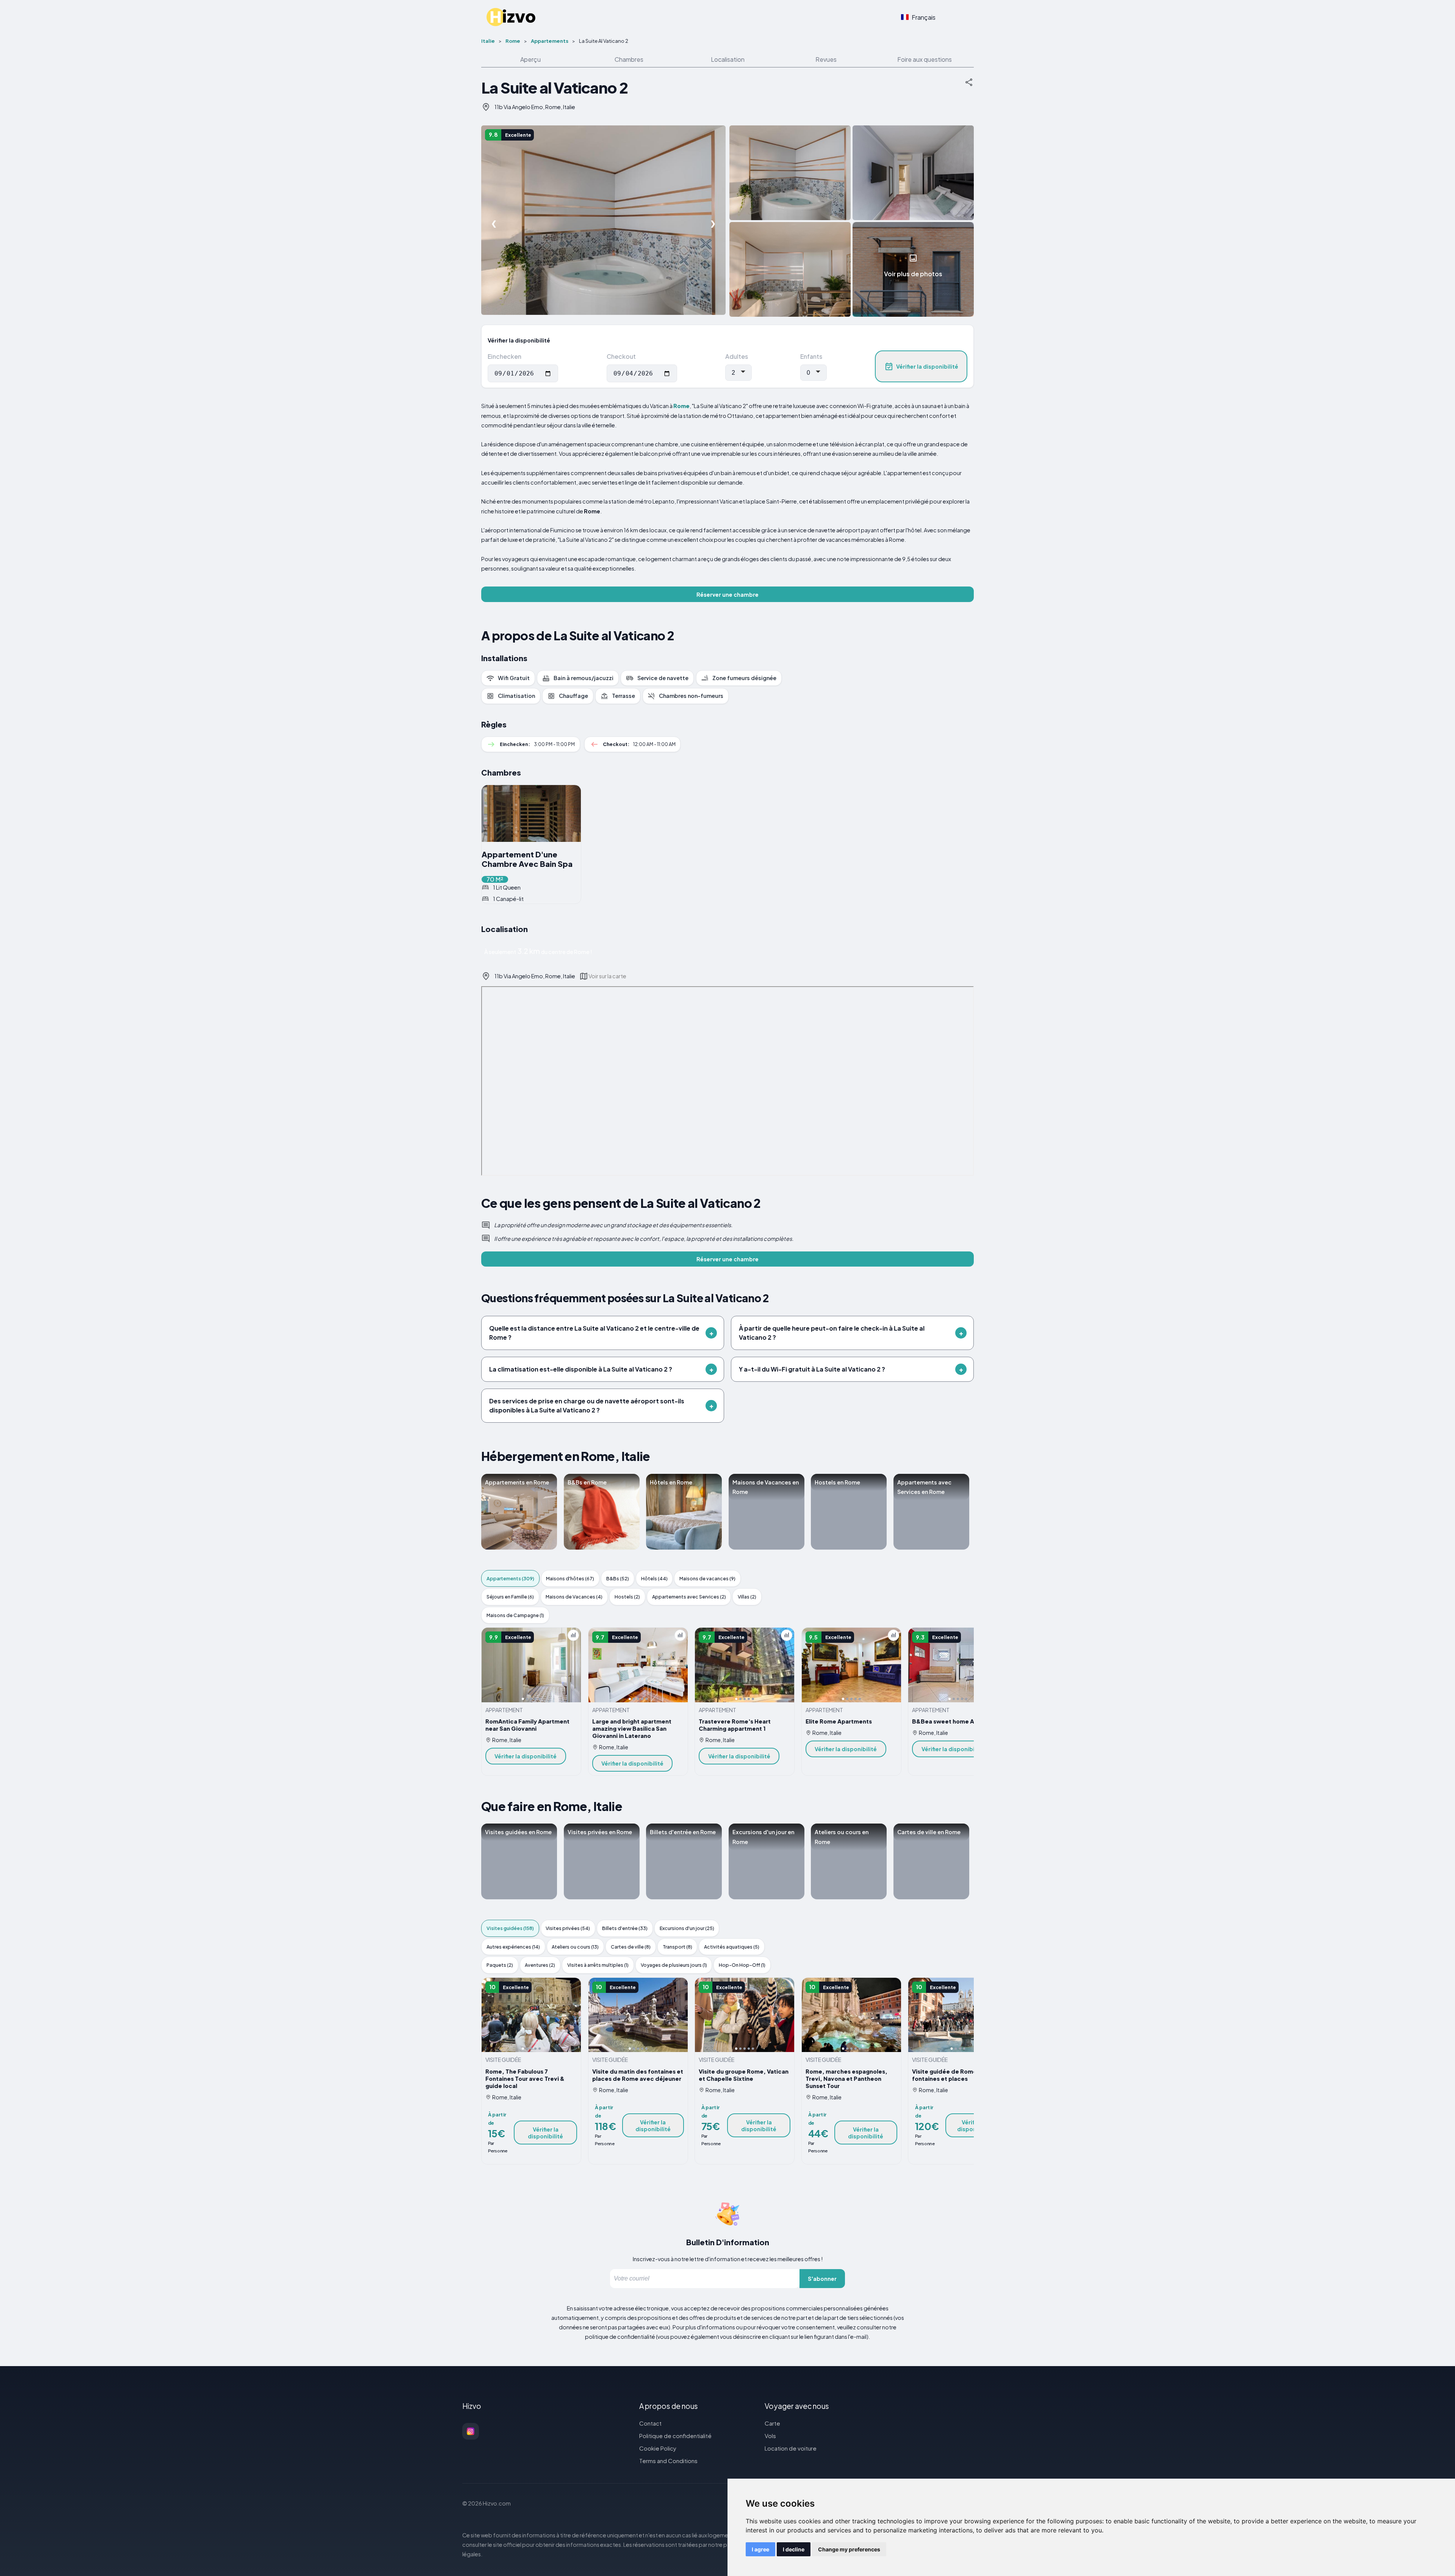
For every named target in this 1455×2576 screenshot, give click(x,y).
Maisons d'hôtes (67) (570, 1578)
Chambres (629, 59)
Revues (826, 59)
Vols (770, 2436)
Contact (650, 2423)
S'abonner (822, 2279)
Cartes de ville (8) (631, 1947)
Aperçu (530, 59)
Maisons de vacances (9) (707, 1578)
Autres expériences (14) (513, 1947)
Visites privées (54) (568, 1928)
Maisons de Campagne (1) (515, 1615)
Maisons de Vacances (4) (574, 1597)
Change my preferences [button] (849, 2549)
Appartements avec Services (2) (689, 1597)
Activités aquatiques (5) (732, 1947)
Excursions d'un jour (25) (687, 1928)
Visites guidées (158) (510, 1928)
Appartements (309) (510, 1578)
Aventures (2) (540, 1965)
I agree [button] (760, 2549)
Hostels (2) (627, 1597)
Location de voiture (791, 2448)
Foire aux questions (925, 59)
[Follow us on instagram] (471, 2431)
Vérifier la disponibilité (927, 366)
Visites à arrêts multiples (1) (598, 1965)
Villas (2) (747, 1597)
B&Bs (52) (618, 1578)
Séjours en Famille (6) (510, 1597)
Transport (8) (677, 1947)
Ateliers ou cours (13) (575, 1947)
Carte (772, 2423)
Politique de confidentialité (675, 2436)
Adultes (737, 356)
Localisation (728, 59)
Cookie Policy (658, 2448)
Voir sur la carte (607, 976)
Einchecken (505, 356)
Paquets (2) (500, 1965)
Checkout (621, 356)
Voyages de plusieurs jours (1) (674, 1965)
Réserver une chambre (727, 594)
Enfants (811, 356)
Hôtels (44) (654, 1578)
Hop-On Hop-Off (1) (742, 1965)
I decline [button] (794, 2549)
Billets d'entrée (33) (625, 1928)
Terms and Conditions (668, 2461)
